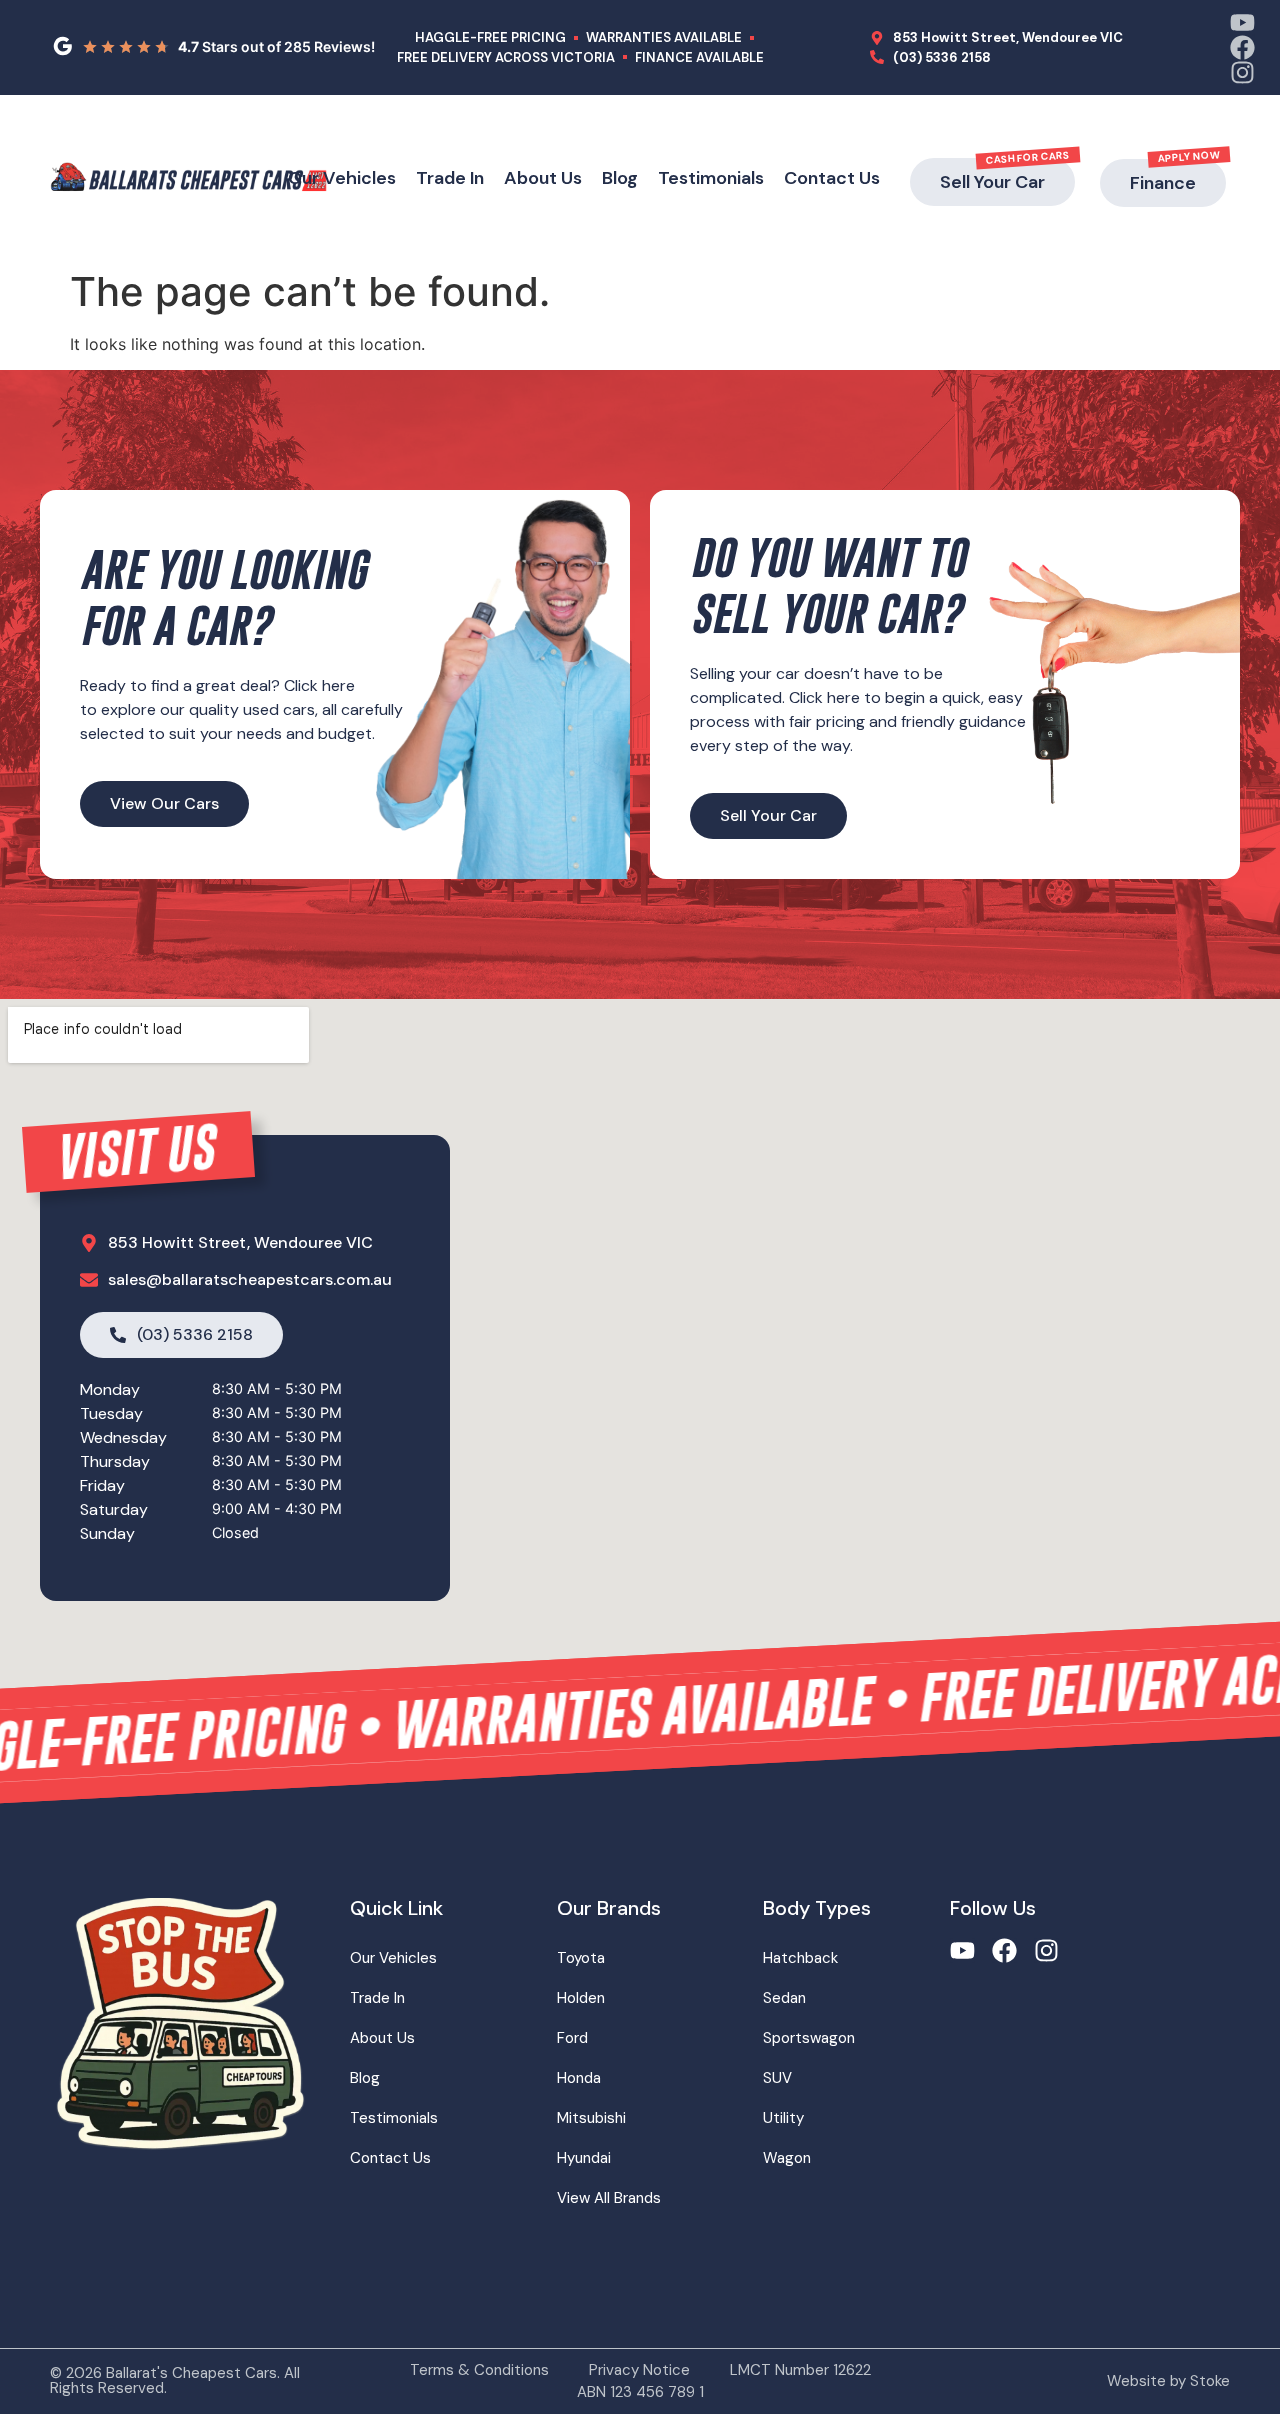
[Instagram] (1242, 72)
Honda (579, 2078)
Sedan (784, 1998)
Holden (581, 1998)
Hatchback (800, 1958)
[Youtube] (1242, 22)
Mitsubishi (591, 2118)
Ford (572, 2038)
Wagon (787, 2158)
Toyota (581, 1958)
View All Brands (609, 2198)
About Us (543, 178)
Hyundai (584, 2158)
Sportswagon (809, 2038)
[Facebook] (1242, 47)
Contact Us (832, 178)
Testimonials (711, 178)
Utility (783, 2118)
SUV (777, 2078)
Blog (620, 178)
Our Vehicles (342, 178)
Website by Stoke (1168, 2381)
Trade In (450, 178)
